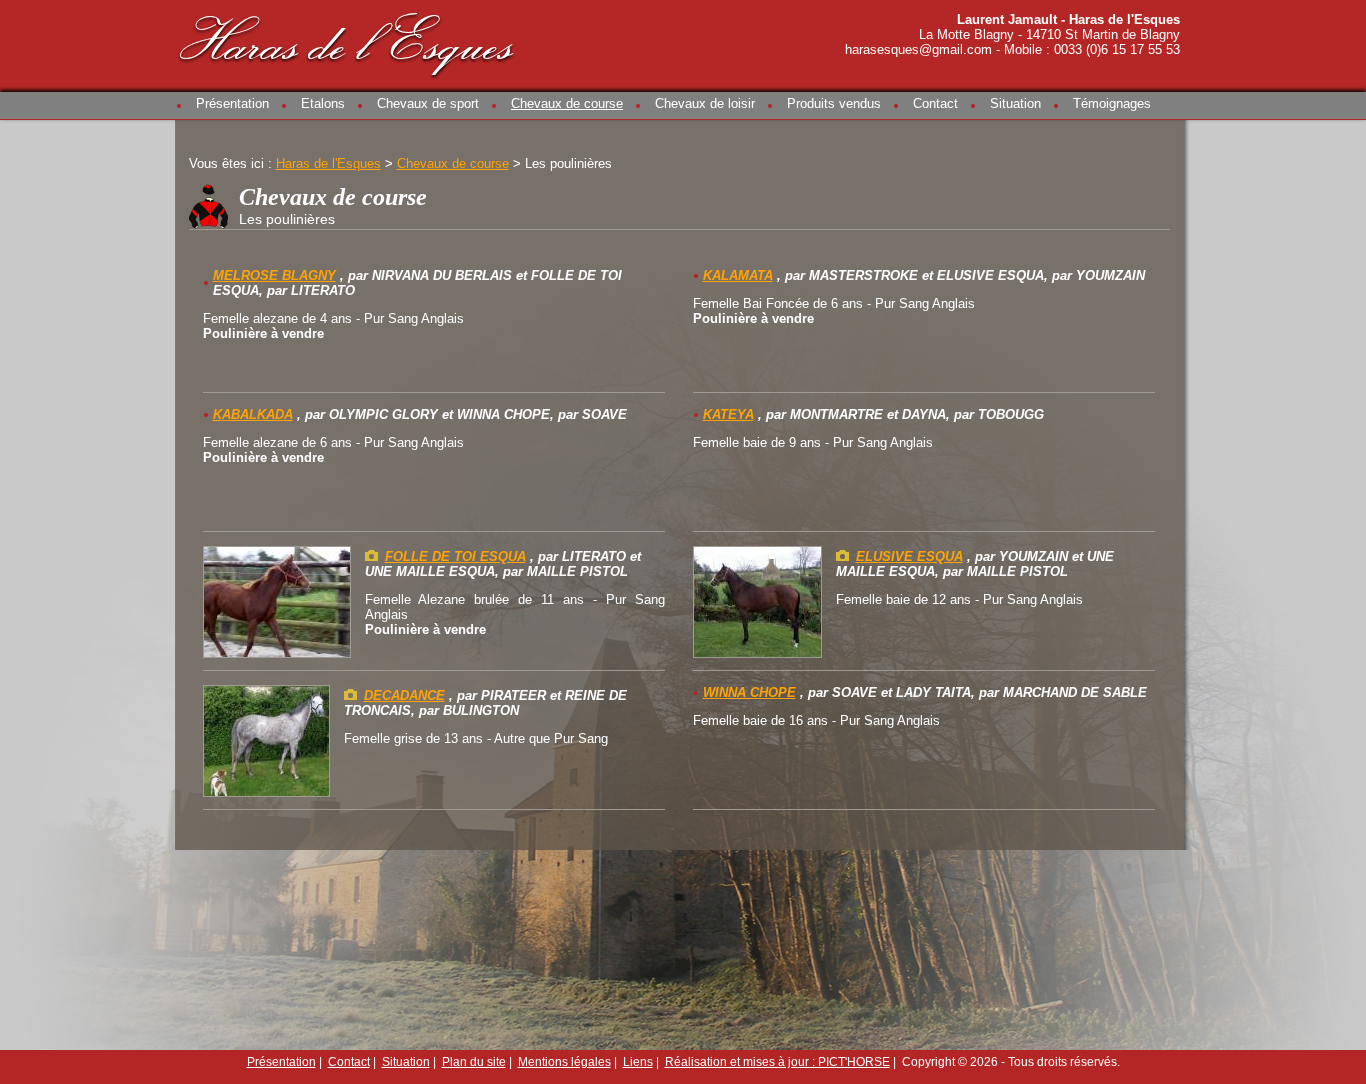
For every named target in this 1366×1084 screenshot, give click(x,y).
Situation (1015, 103)
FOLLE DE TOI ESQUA (455, 556)
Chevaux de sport (428, 103)
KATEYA (728, 414)
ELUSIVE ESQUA (909, 556)
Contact (935, 103)
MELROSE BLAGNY (274, 275)
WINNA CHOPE (749, 692)
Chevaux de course (567, 103)
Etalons (323, 103)
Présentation (232, 103)
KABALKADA (253, 414)
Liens (638, 1062)
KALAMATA (738, 275)
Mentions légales (564, 1062)
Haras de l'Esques (348, 41)
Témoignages (1112, 103)
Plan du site (474, 1062)
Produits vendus (834, 103)
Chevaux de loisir (705, 103)
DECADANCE (404, 695)
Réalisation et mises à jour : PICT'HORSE (777, 1062)
